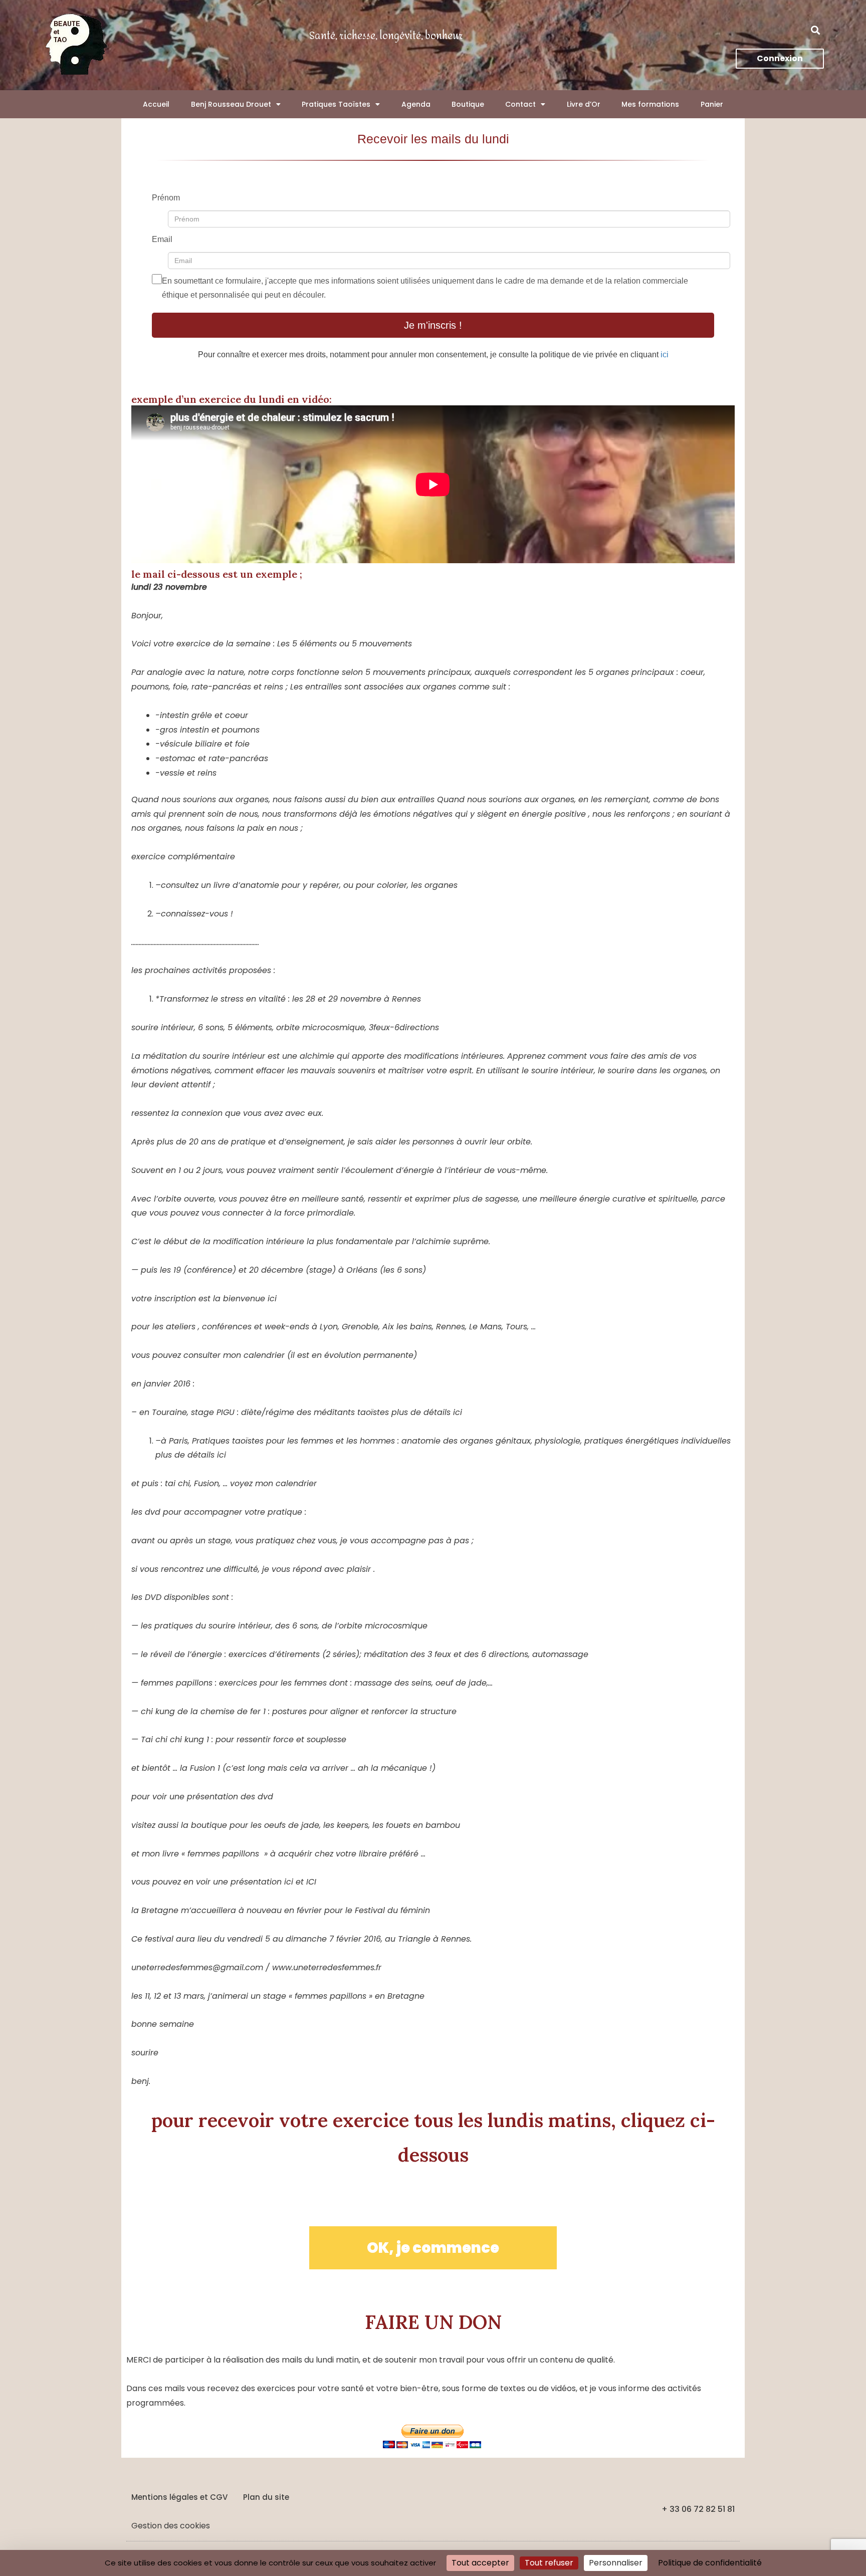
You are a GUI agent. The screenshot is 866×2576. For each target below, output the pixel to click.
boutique (209, 1825)
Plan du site (266, 2497)
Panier (712, 104)
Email (162, 239)
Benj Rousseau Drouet (231, 104)
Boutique (468, 104)
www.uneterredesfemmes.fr (327, 1967)
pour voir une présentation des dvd (202, 1797)
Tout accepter (480, 2563)
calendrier (264, 1355)
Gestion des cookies (171, 2526)
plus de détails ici (427, 1412)
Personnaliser (616, 2563)
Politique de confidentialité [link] (710, 2563)
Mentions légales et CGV (179, 2497)
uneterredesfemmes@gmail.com (197, 1967)
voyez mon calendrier (273, 1483)
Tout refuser (549, 2563)
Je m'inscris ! (433, 325)
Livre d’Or (584, 104)
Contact (520, 104)
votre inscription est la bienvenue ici (204, 1299)
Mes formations (650, 104)
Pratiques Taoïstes (336, 104)
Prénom (166, 198)
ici (665, 355)
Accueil (156, 104)
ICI (311, 1882)
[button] (816, 30)
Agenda (416, 104)
